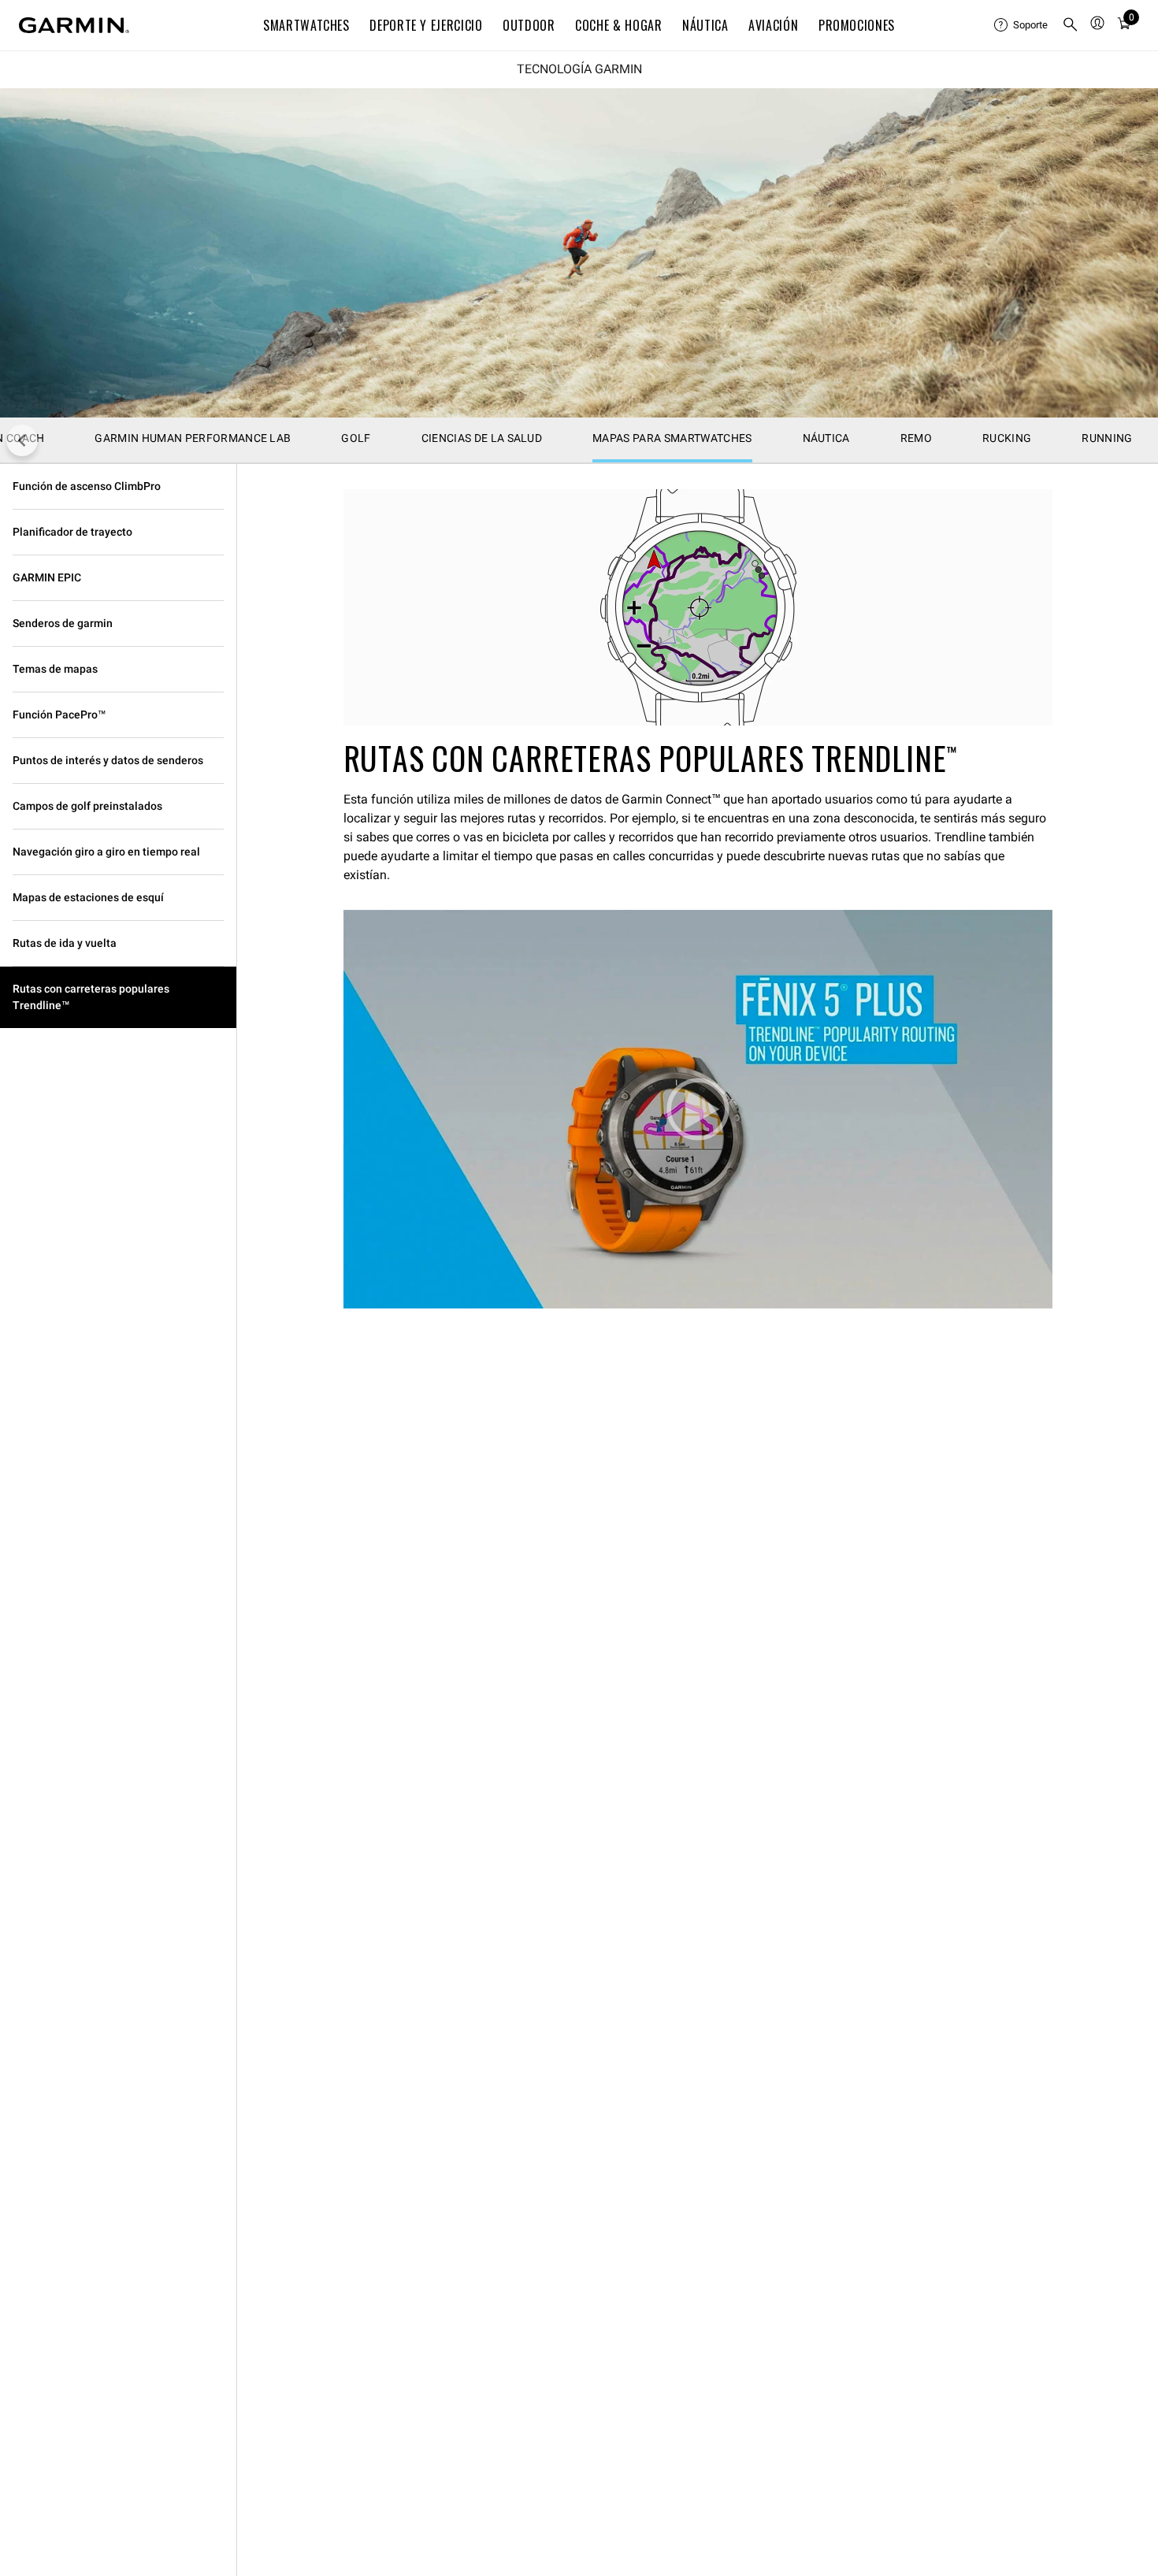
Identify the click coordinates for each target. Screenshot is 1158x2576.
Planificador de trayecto (72, 532)
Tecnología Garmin (579, 69)
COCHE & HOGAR (618, 25)
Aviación (773, 25)
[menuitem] (1022, 25)
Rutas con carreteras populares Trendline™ (91, 997)
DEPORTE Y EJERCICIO (426, 25)
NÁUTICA (705, 25)
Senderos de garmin (63, 623)
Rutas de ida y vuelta (65, 943)
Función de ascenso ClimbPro (87, 486)
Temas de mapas (55, 669)
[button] (698, 1109)
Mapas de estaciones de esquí (88, 897)
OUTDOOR (529, 25)
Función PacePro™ (59, 715)
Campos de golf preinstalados (87, 806)
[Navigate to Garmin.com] (74, 25)
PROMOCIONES (857, 25)
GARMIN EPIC (47, 577)
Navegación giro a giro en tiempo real (106, 852)
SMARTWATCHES (306, 25)
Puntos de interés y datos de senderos (108, 760)
